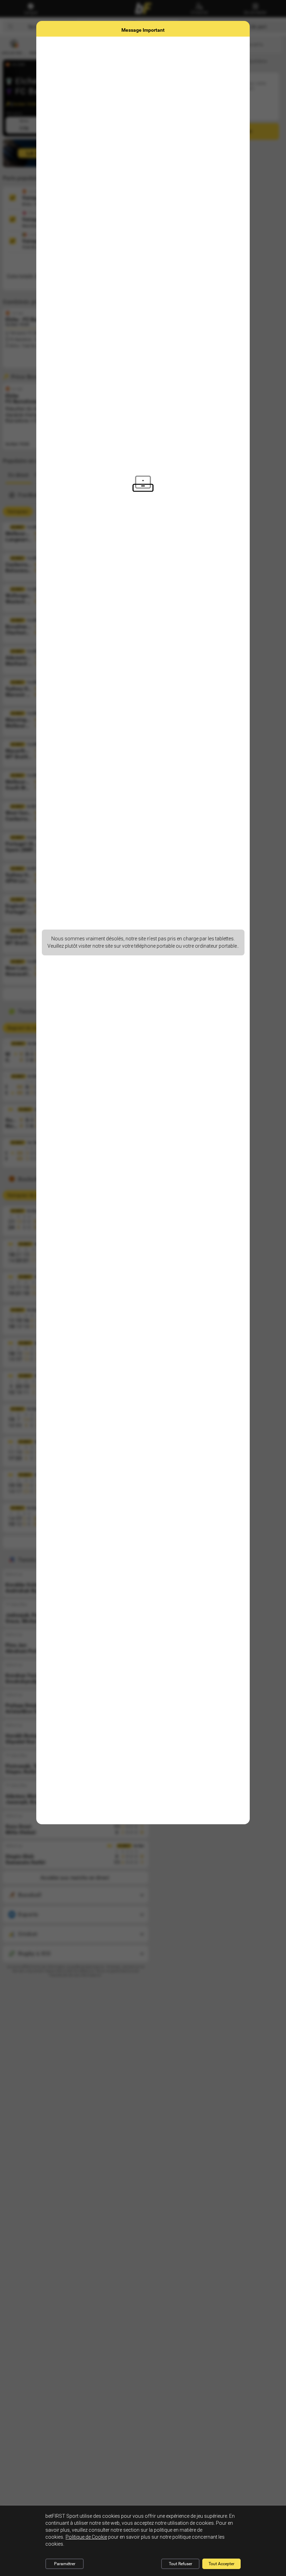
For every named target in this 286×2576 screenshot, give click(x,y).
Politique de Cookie (86, 2537)
